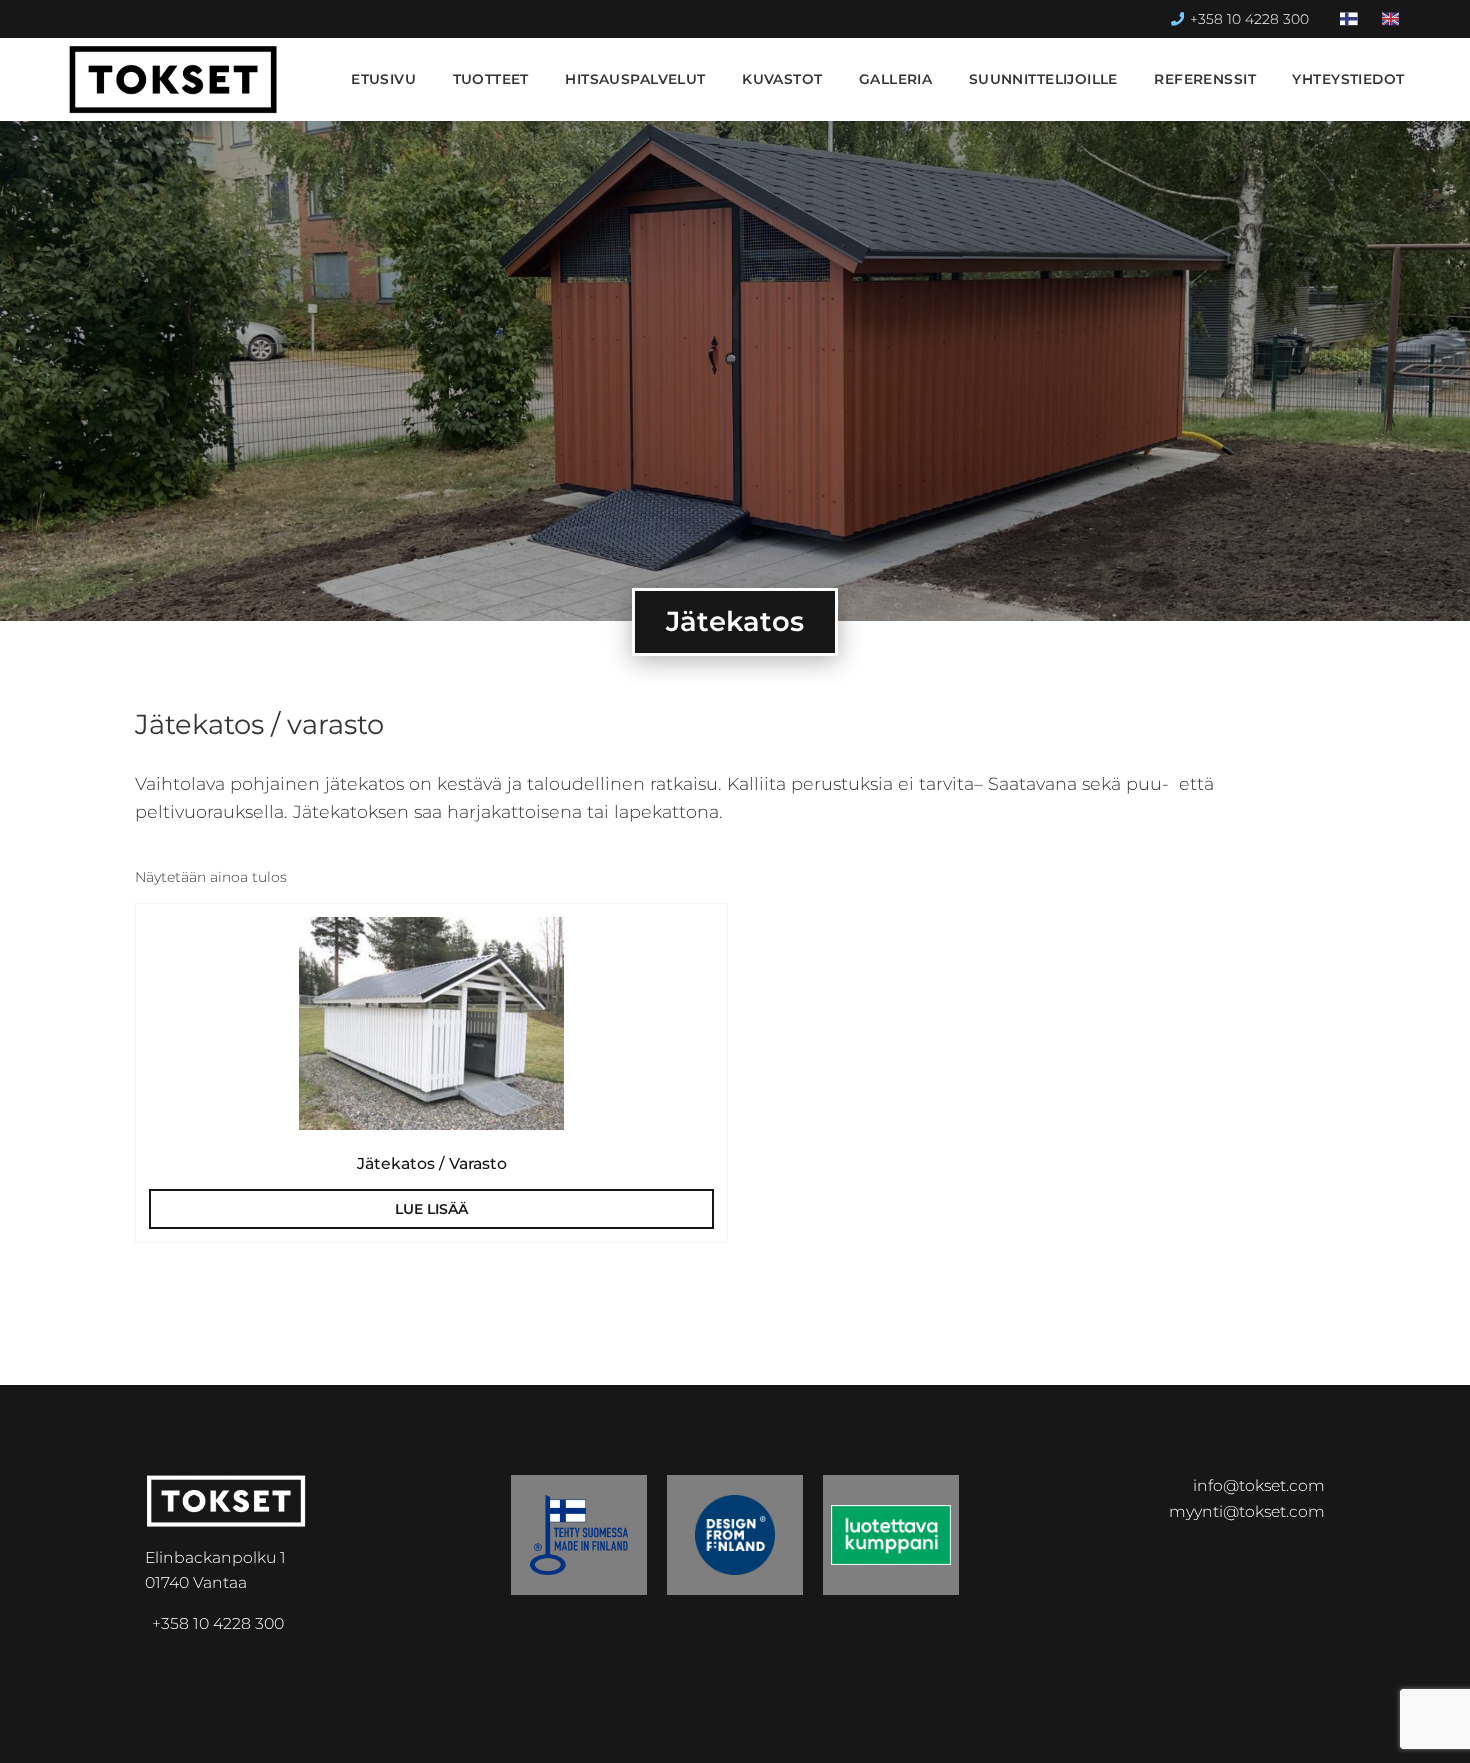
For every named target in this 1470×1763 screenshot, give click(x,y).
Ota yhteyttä (1329, 1731)
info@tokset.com (1259, 1485)
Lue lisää (431, 1209)
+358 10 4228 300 (1249, 19)
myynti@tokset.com (1247, 1511)
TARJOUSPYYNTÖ (1146, 1731)
